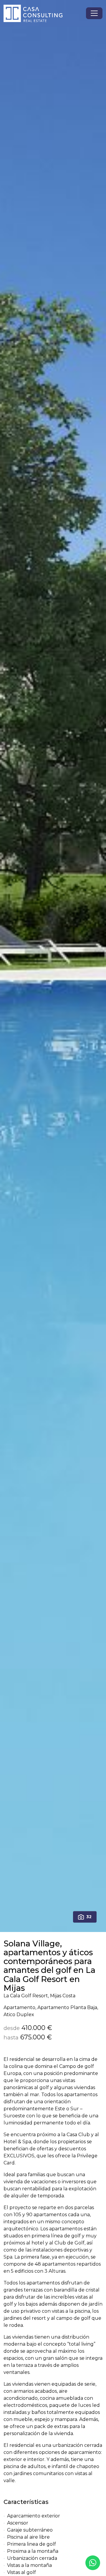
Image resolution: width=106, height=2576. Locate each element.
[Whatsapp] (93, 2563)
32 (89, 1917)
